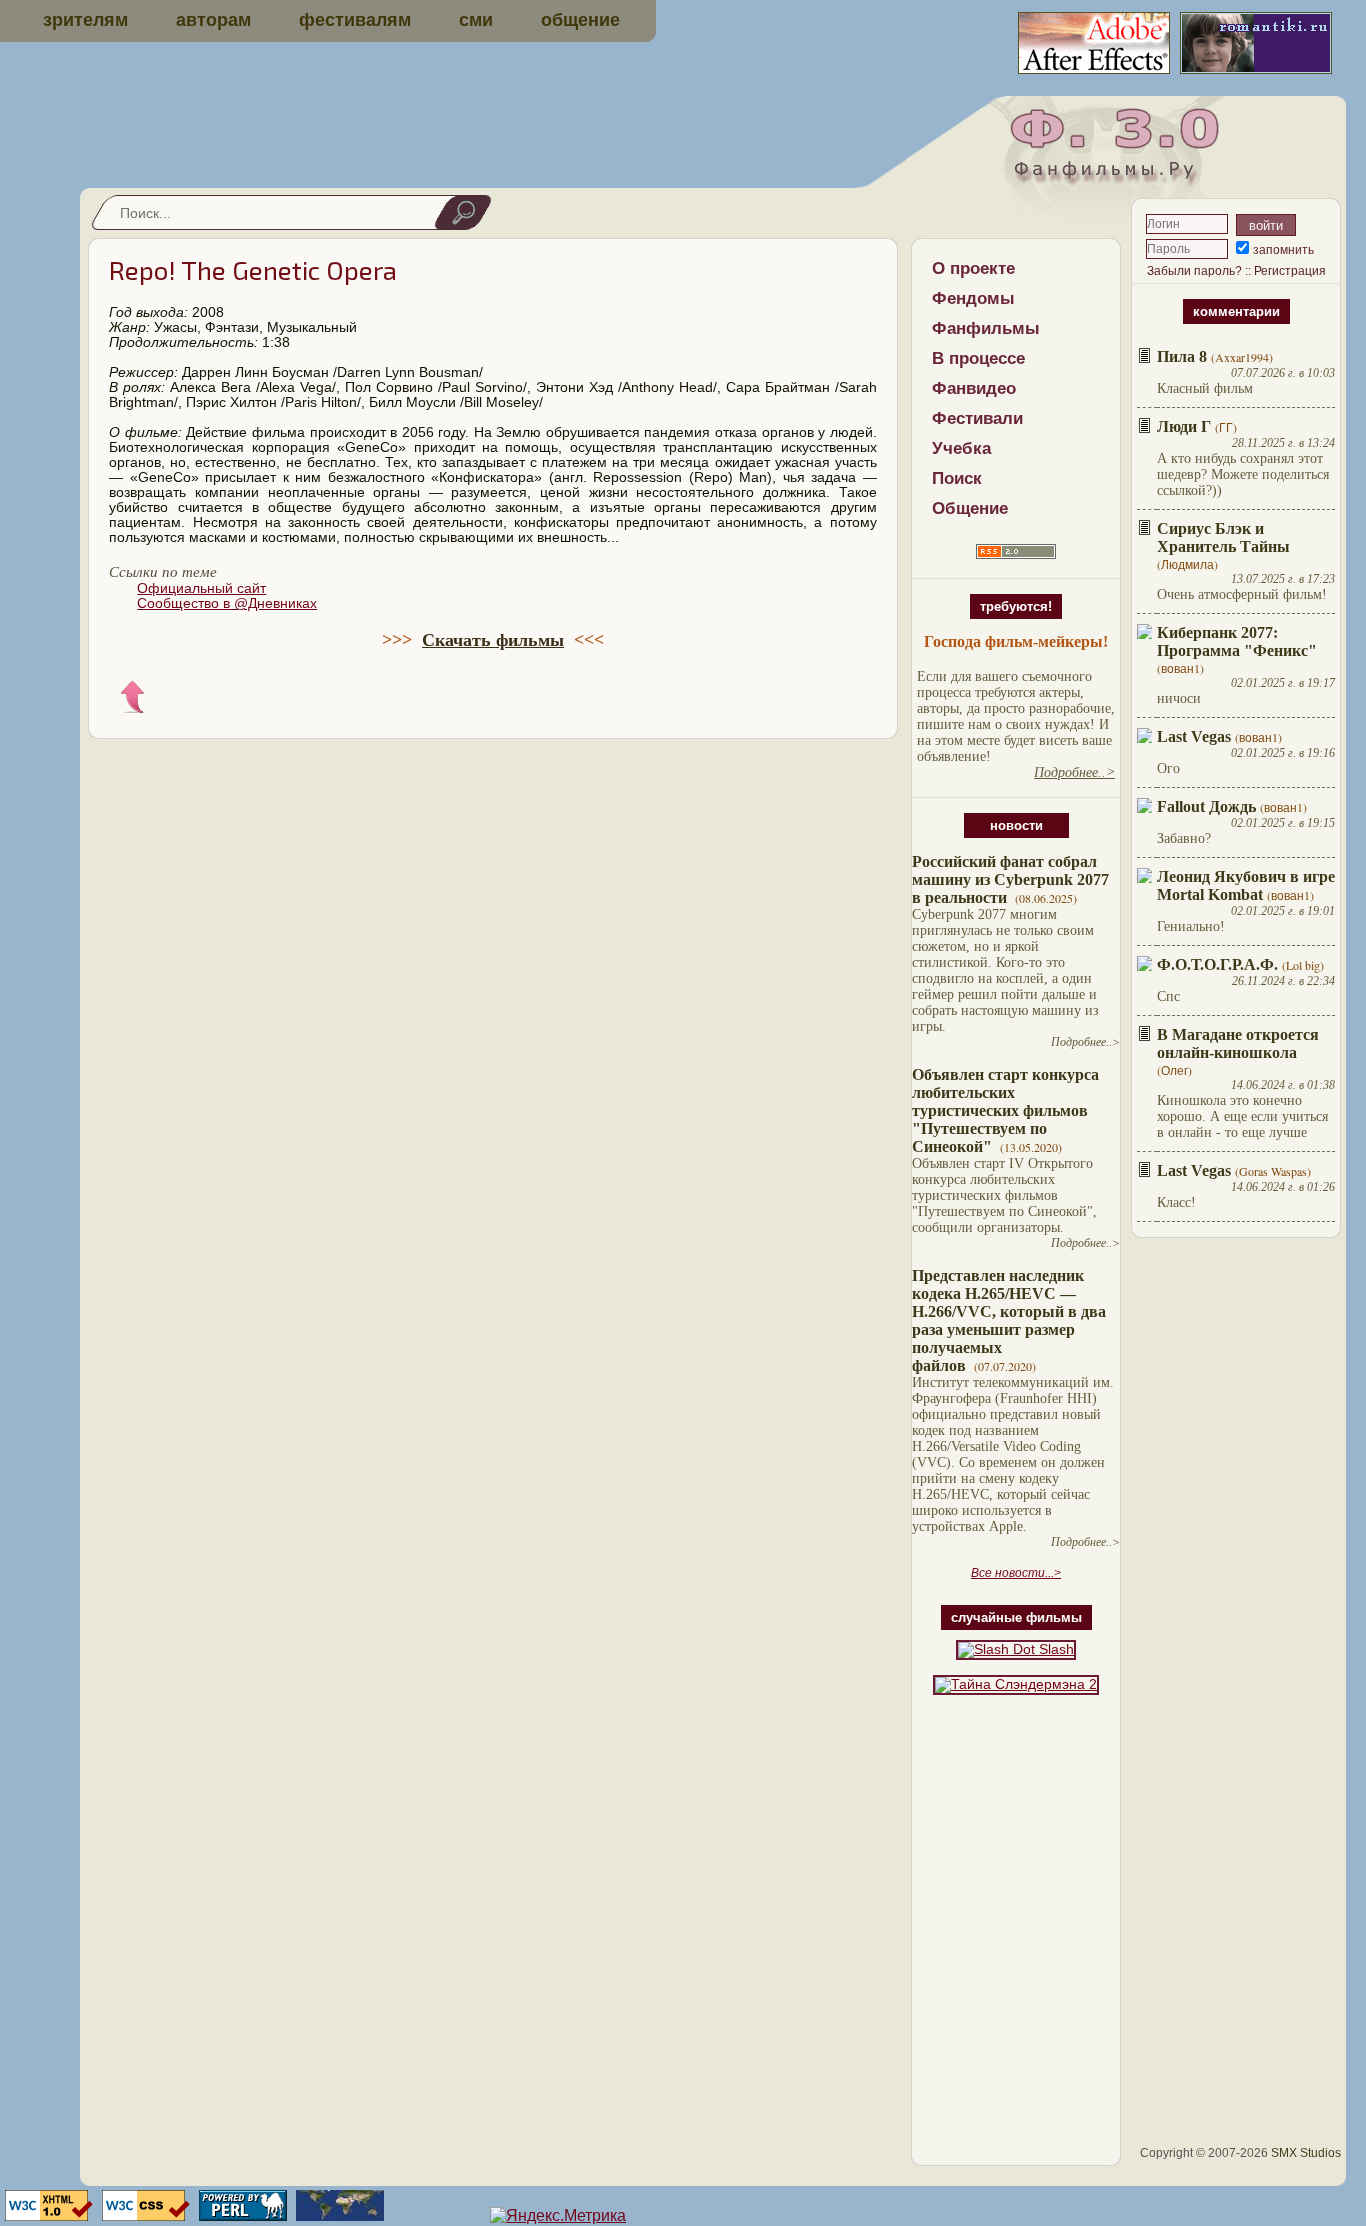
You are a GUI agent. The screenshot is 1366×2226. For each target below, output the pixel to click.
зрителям (85, 20)
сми (476, 20)
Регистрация (1290, 271)
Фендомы (973, 298)
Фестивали (977, 418)
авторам (213, 20)
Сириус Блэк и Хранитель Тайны (1223, 537)
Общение (970, 508)
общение (580, 20)
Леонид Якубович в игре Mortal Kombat (1246, 885)
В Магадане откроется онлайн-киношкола (1238, 1043)
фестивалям (355, 20)
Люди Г (1184, 426)
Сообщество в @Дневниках (227, 603)
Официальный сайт (201, 588)
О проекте (973, 268)
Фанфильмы (986, 328)
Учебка (961, 448)
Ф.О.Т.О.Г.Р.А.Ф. (1217, 964)
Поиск (957, 478)
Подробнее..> (1085, 1042)
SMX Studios (1306, 2153)
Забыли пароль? (1194, 271)
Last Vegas (1194, 736)
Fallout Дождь (1206, 806)
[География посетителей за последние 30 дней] (337, 2215)
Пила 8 (1182, 356)
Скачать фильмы (493, 640)
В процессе (978, 358)
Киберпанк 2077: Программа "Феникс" (1237, 641)
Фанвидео (974, 388)
